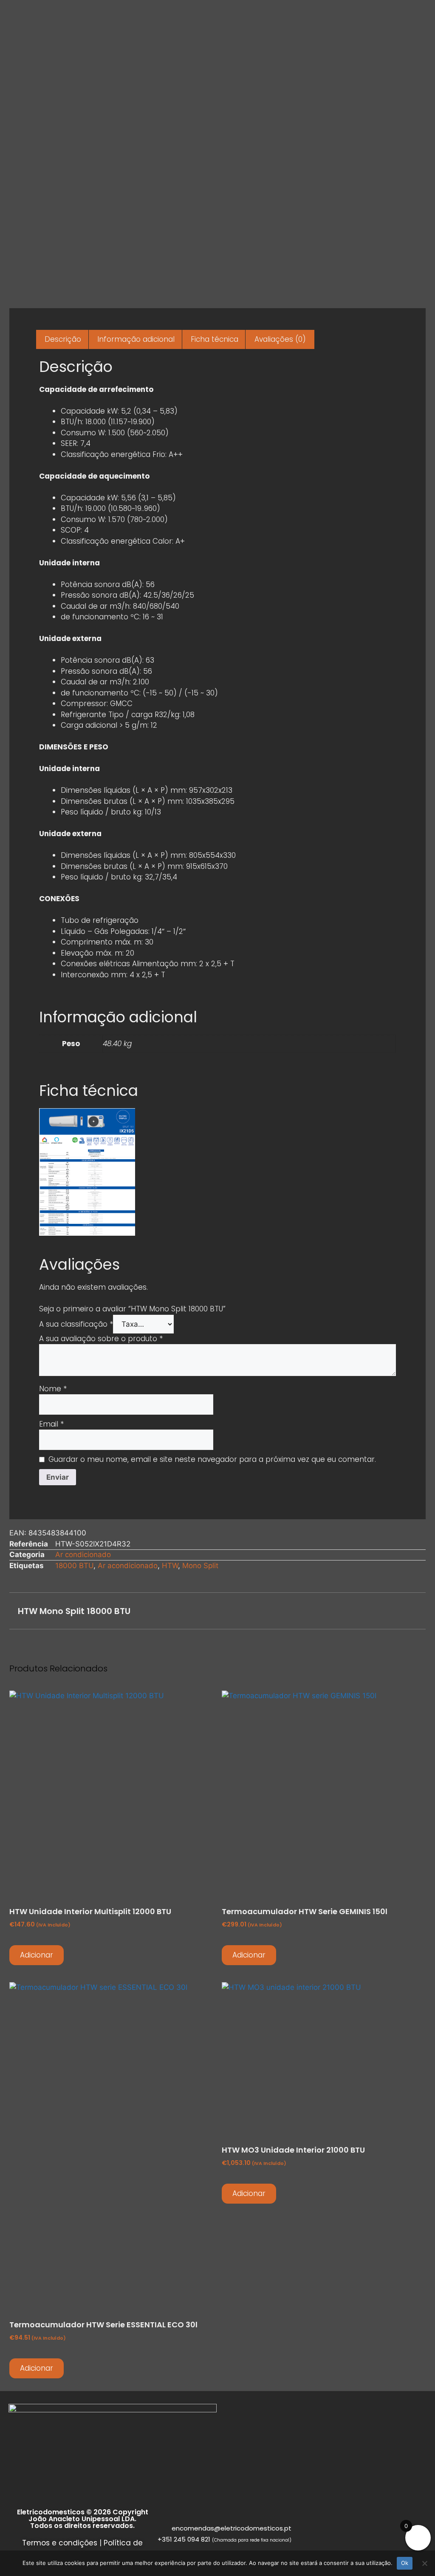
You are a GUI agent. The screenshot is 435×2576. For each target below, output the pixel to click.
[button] (291, 1611)
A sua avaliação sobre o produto (101, 1339)
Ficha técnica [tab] (215, 339)
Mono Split (200, 1566)
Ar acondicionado (128, 1566)
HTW (170, 1566)
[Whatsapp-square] (25, 2498)
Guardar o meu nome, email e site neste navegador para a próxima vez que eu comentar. (212, 1459)
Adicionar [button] (37, 1955)
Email (51, 1424)
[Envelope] (16, 2498)
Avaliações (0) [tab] (280, 339)
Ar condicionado (83, 1555)
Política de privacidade (102, 2548)
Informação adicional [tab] (136, 339)
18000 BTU (74, 1566)
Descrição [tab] (63, 339)
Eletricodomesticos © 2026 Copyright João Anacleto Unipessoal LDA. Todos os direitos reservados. (83, 2519)
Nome (53, 1389)
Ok (405, 2563)
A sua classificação (76, 1324)
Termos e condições (60, 2543)
